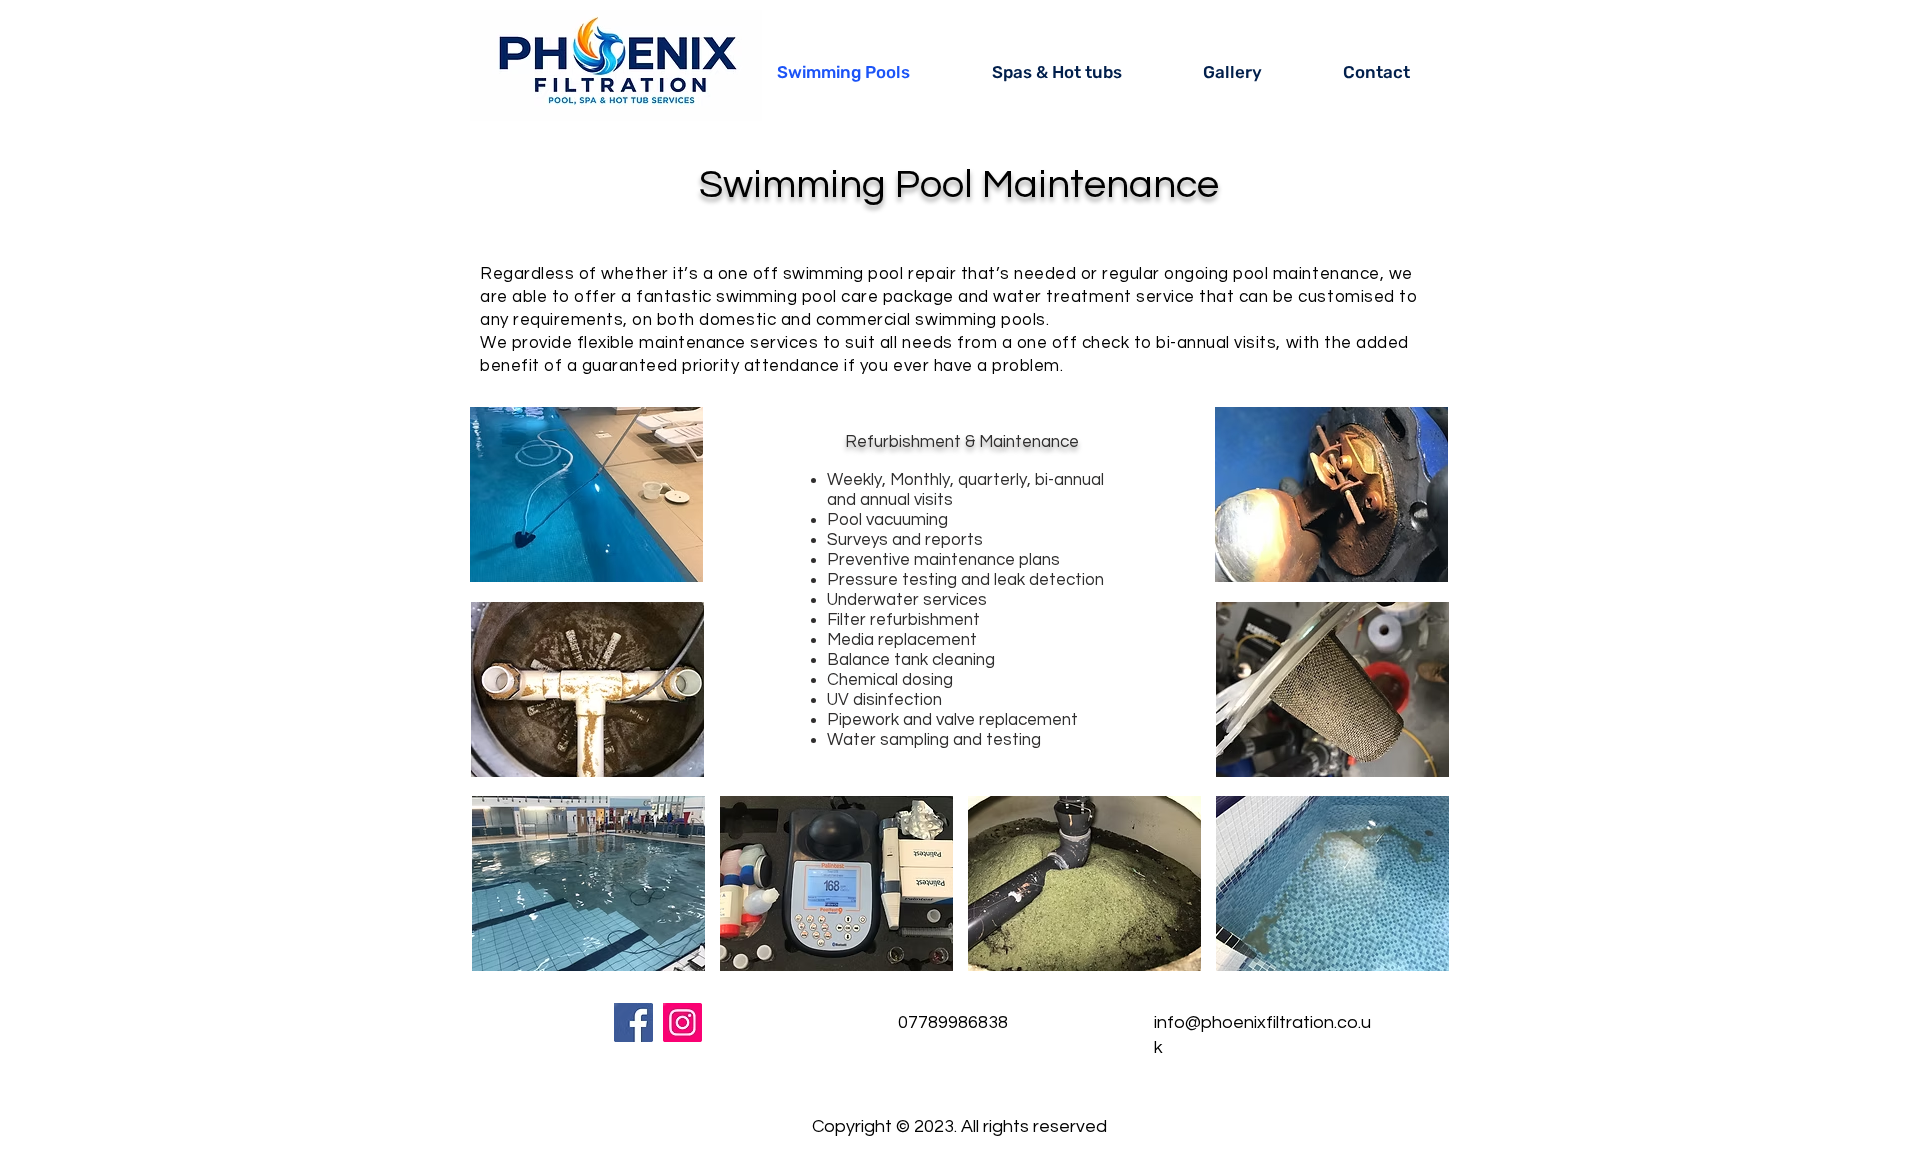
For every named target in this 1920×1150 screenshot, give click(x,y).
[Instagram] (682, 1022)
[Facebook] (633, 1022)
